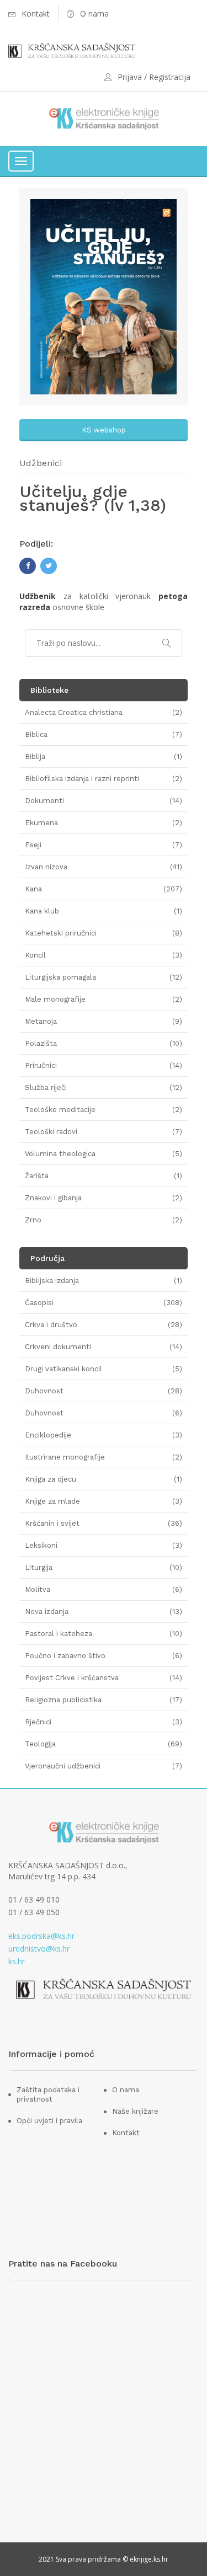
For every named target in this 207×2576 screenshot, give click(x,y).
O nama (126, 2090)
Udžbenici (41, 463)
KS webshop (104, 430)
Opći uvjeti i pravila (49, 2121)
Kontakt (126, 2133)
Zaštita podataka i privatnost (48, 2094)
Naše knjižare (135, 2111)
